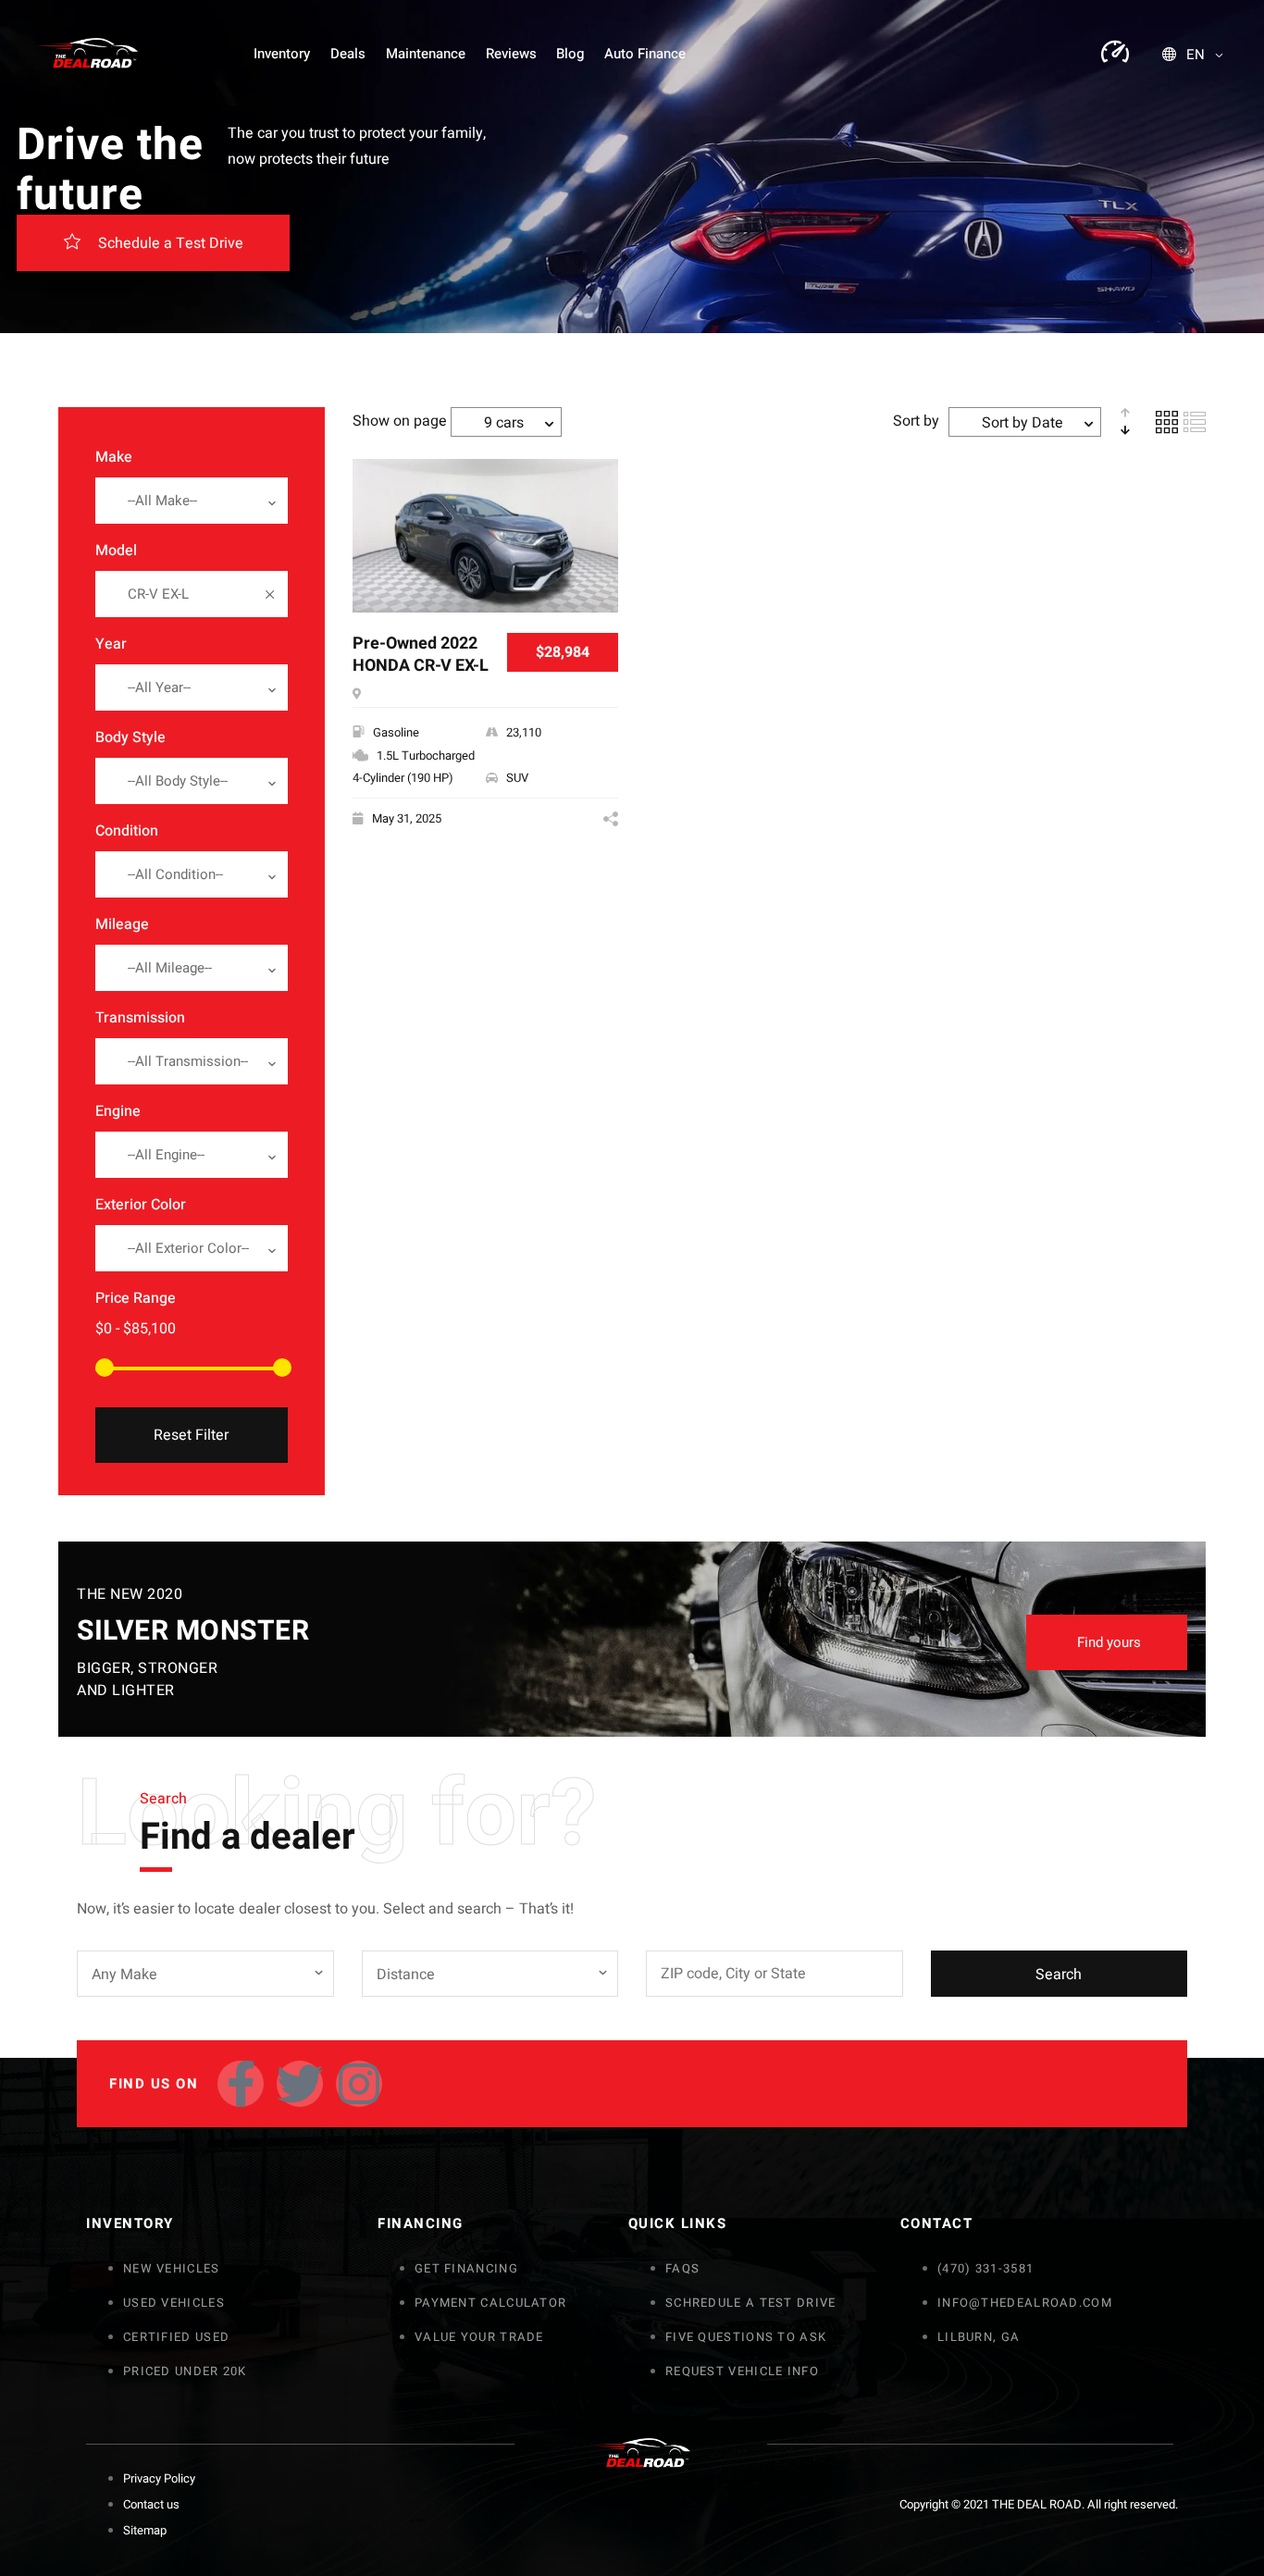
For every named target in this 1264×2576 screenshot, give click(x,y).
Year (111, 644)
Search (1059, 1975)
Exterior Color (141, 1205)
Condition (127, 831)
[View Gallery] (597, 504)
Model (116, 551)
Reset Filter (191, 1435)
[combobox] (192, 501)
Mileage (122, 924)
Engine (118, 1111)
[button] (153, 243)
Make (114, 457)
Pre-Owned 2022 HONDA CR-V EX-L (421, 656)
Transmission (140, 1018)
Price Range (136, 1298)
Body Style (130, 737)
